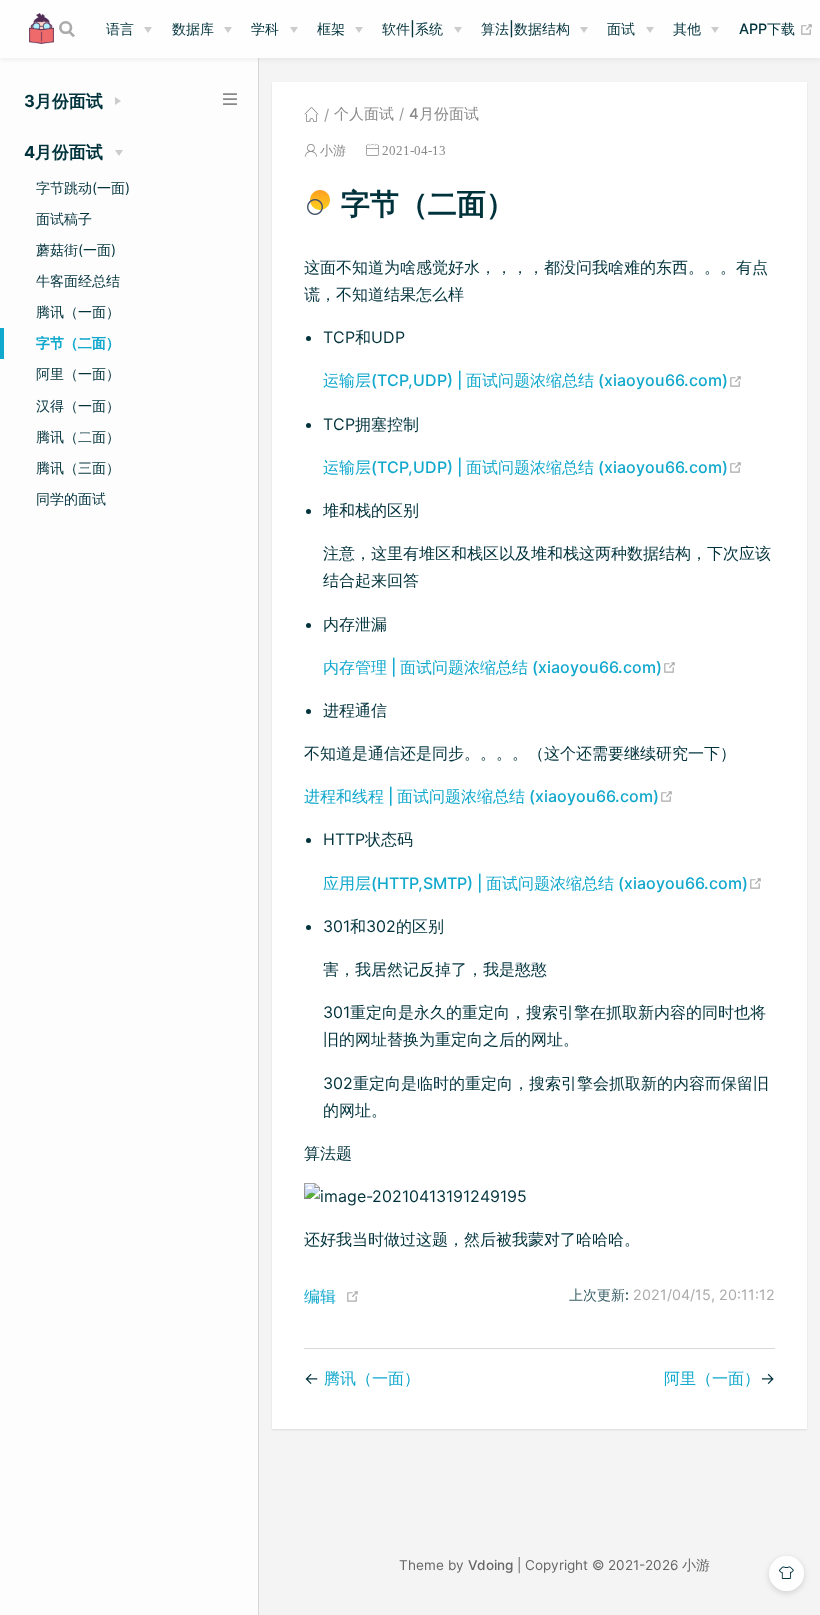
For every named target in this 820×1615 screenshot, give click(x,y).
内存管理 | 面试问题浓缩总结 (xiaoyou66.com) (500, 667)
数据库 (193, 28)
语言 (120, 28)
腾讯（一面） (78, 311)
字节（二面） (78, 342)
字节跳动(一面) (83, 187)
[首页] (311, 114)
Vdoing (490, 1565)
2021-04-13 (414, 150)
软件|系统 (412, 28)
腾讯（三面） (78, 467)
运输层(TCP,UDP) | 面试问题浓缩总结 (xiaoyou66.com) (533, 380)
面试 (621, 28)
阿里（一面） (78, 373)
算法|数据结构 (525, 28)
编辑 (320, 1296)
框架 (331, 28)
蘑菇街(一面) (76, 249)
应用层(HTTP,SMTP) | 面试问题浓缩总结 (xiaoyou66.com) (543, 883)
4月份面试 (444, 114)
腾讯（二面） (78, 436)
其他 (687, 28)
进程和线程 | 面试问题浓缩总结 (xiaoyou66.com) (489, 796)
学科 (265, 28)
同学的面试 (71, 498)
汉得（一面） (78, 405)
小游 (333, 150)
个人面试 (364, 114)
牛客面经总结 (78, 280)
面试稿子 (64, 218)
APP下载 (776, 28)
